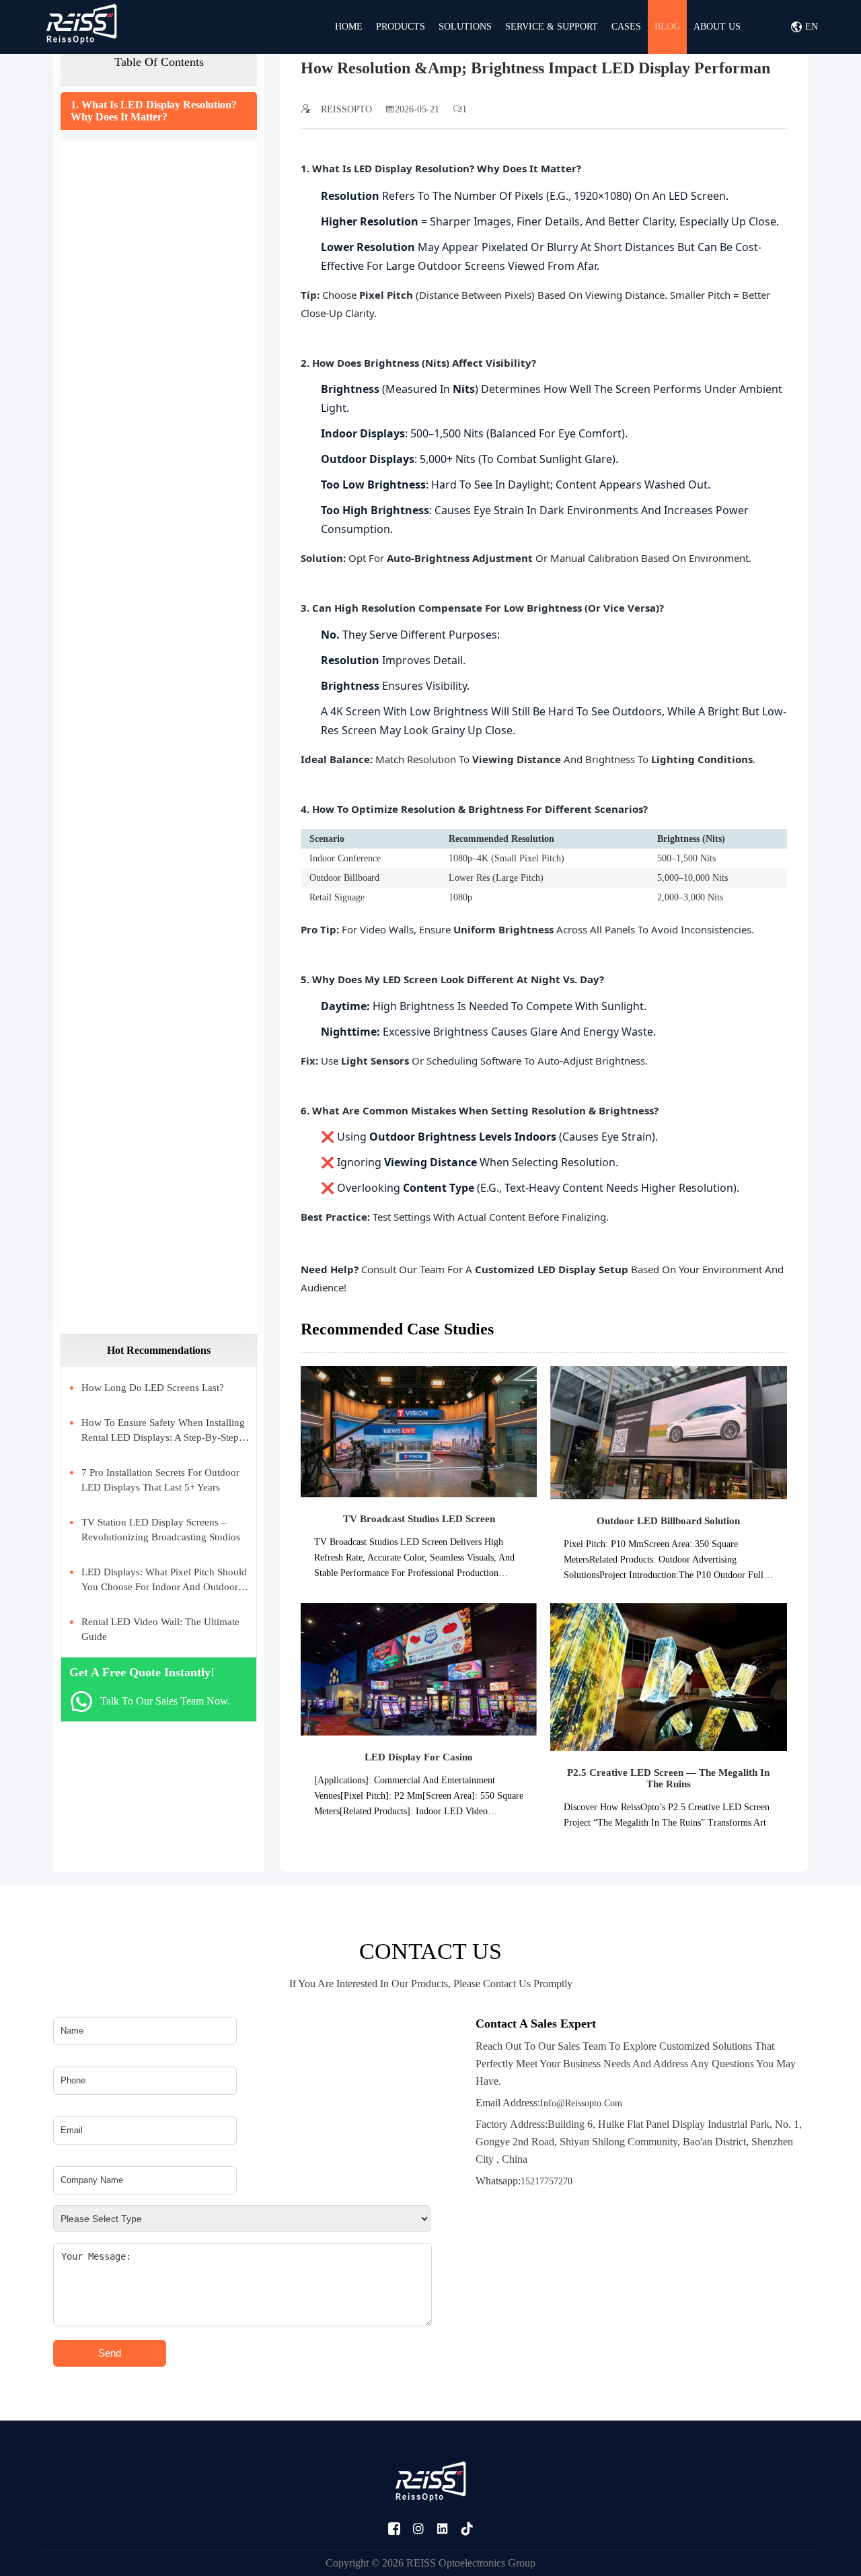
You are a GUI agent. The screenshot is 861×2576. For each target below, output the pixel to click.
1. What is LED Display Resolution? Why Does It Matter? (154, 111)
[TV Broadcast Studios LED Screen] (419, 1431)
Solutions (465, 27)
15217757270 (524, 2181)
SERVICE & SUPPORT (552, 27)
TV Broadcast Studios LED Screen (419, 1519)
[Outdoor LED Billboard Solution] (668, 1432)
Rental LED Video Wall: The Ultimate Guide (160, 1629)
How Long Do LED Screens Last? (153, 1388)
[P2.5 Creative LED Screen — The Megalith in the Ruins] (668, 1676)
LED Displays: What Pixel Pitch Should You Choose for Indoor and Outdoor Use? (164, 1580)
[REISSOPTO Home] (81, 27)
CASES (626, 27)
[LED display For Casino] (419, 1669)
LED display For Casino (419, 1757)
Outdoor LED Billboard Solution (668, 1521)
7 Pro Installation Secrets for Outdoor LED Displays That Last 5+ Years (160, 1480)
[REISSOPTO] (430, 2484)
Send (110, 2353)
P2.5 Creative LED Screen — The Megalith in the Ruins (668, 1778)
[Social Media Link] (394, 2529)
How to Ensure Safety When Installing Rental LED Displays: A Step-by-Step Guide (163, 1431)
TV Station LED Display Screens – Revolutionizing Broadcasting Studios (161, 1530)
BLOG (667, 27)
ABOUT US (717, 27)
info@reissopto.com (549, 2103)
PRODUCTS (401, 27)
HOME (349, 27)
